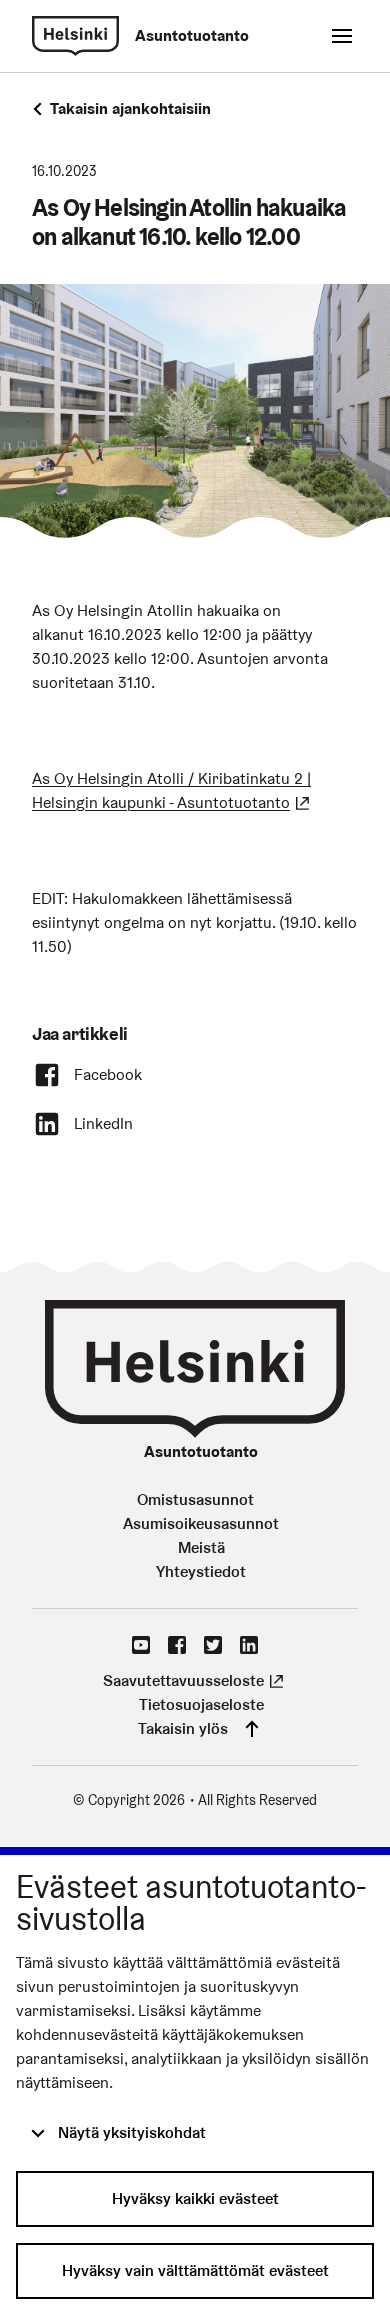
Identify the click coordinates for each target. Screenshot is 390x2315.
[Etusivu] (75, 36)
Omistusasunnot (195, 1499)
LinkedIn (103, 1123)
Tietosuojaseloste (201, 1704)
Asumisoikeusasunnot (201, 1523)
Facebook (108, 1074)
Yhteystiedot (201, 1571)
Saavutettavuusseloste (195, 1680)
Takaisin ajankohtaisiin (130, 108)
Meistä (201, 1547)
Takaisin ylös (183, 1728)
